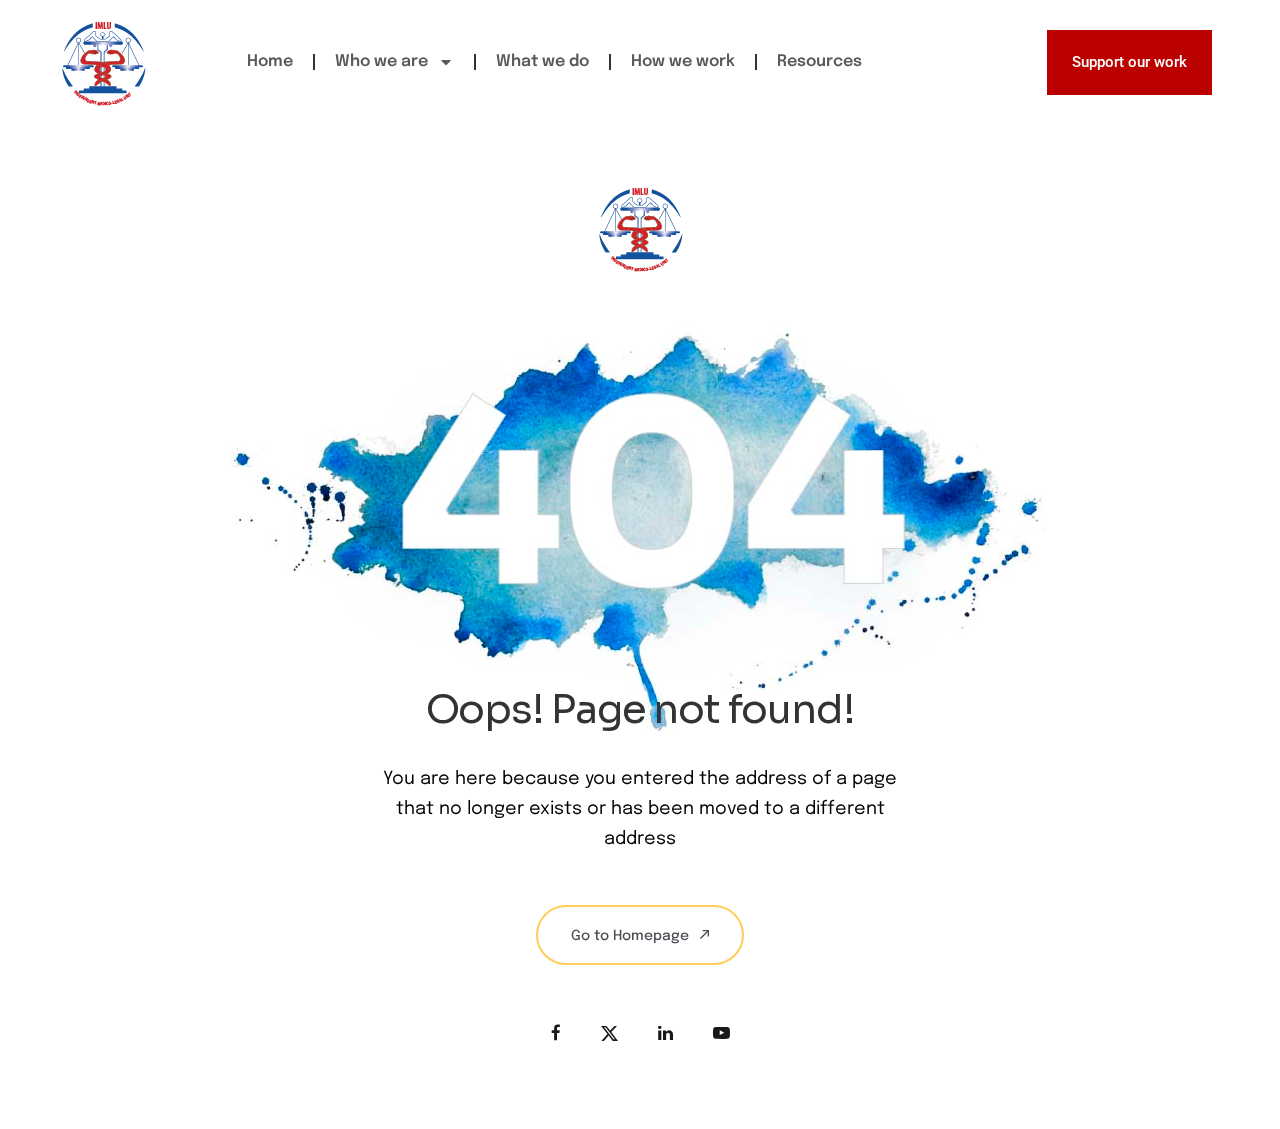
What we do (542, 61)
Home (270, 61)
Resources (819, 61)
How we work (683, 61)
